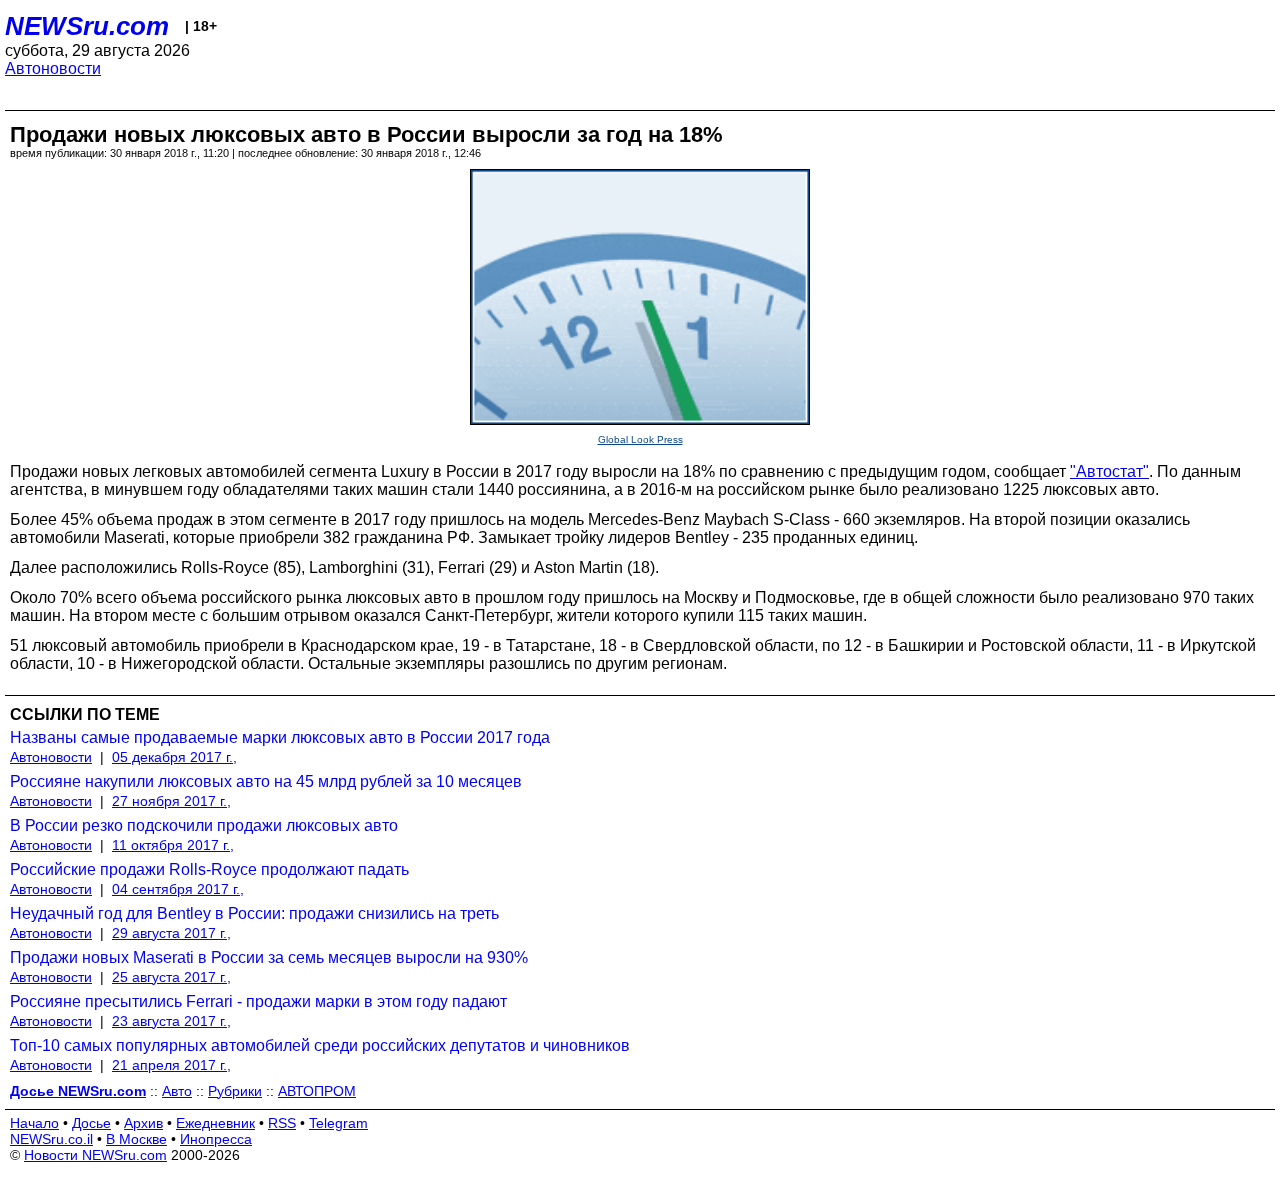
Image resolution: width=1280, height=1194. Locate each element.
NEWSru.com (87, 26)
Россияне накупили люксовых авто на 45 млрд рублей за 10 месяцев (266, 781)
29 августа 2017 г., (171, 933)
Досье (91, 1123)
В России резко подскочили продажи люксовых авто (204, 825)
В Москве (136, 1139)
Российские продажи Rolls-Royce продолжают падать (209, 869)
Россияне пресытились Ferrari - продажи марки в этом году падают (258, 1001)
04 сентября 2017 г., (178, 889)
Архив (143, 1123)
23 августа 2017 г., (171, 1021)
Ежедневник (215, 1123)
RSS (282, 1123)
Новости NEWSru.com (95, 1155)
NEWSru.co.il (51, 1139)
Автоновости (53, 68)
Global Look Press (640, 439)
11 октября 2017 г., (173, 845)
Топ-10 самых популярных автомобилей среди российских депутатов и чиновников (320, 1045)
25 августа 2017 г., (171, 977)
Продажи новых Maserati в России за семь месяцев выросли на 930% (269, 957)
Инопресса (216, 1139)
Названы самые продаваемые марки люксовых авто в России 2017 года (280, 737)
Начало (34, 1123)
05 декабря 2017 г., (174, 757)
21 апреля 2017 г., (171, 1065)
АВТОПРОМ (317, 1091)
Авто (177, 1091)
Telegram (338, 1123)
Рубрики (235, 1091)
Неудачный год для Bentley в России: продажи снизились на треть (254, 913)
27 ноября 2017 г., (171, 801)
